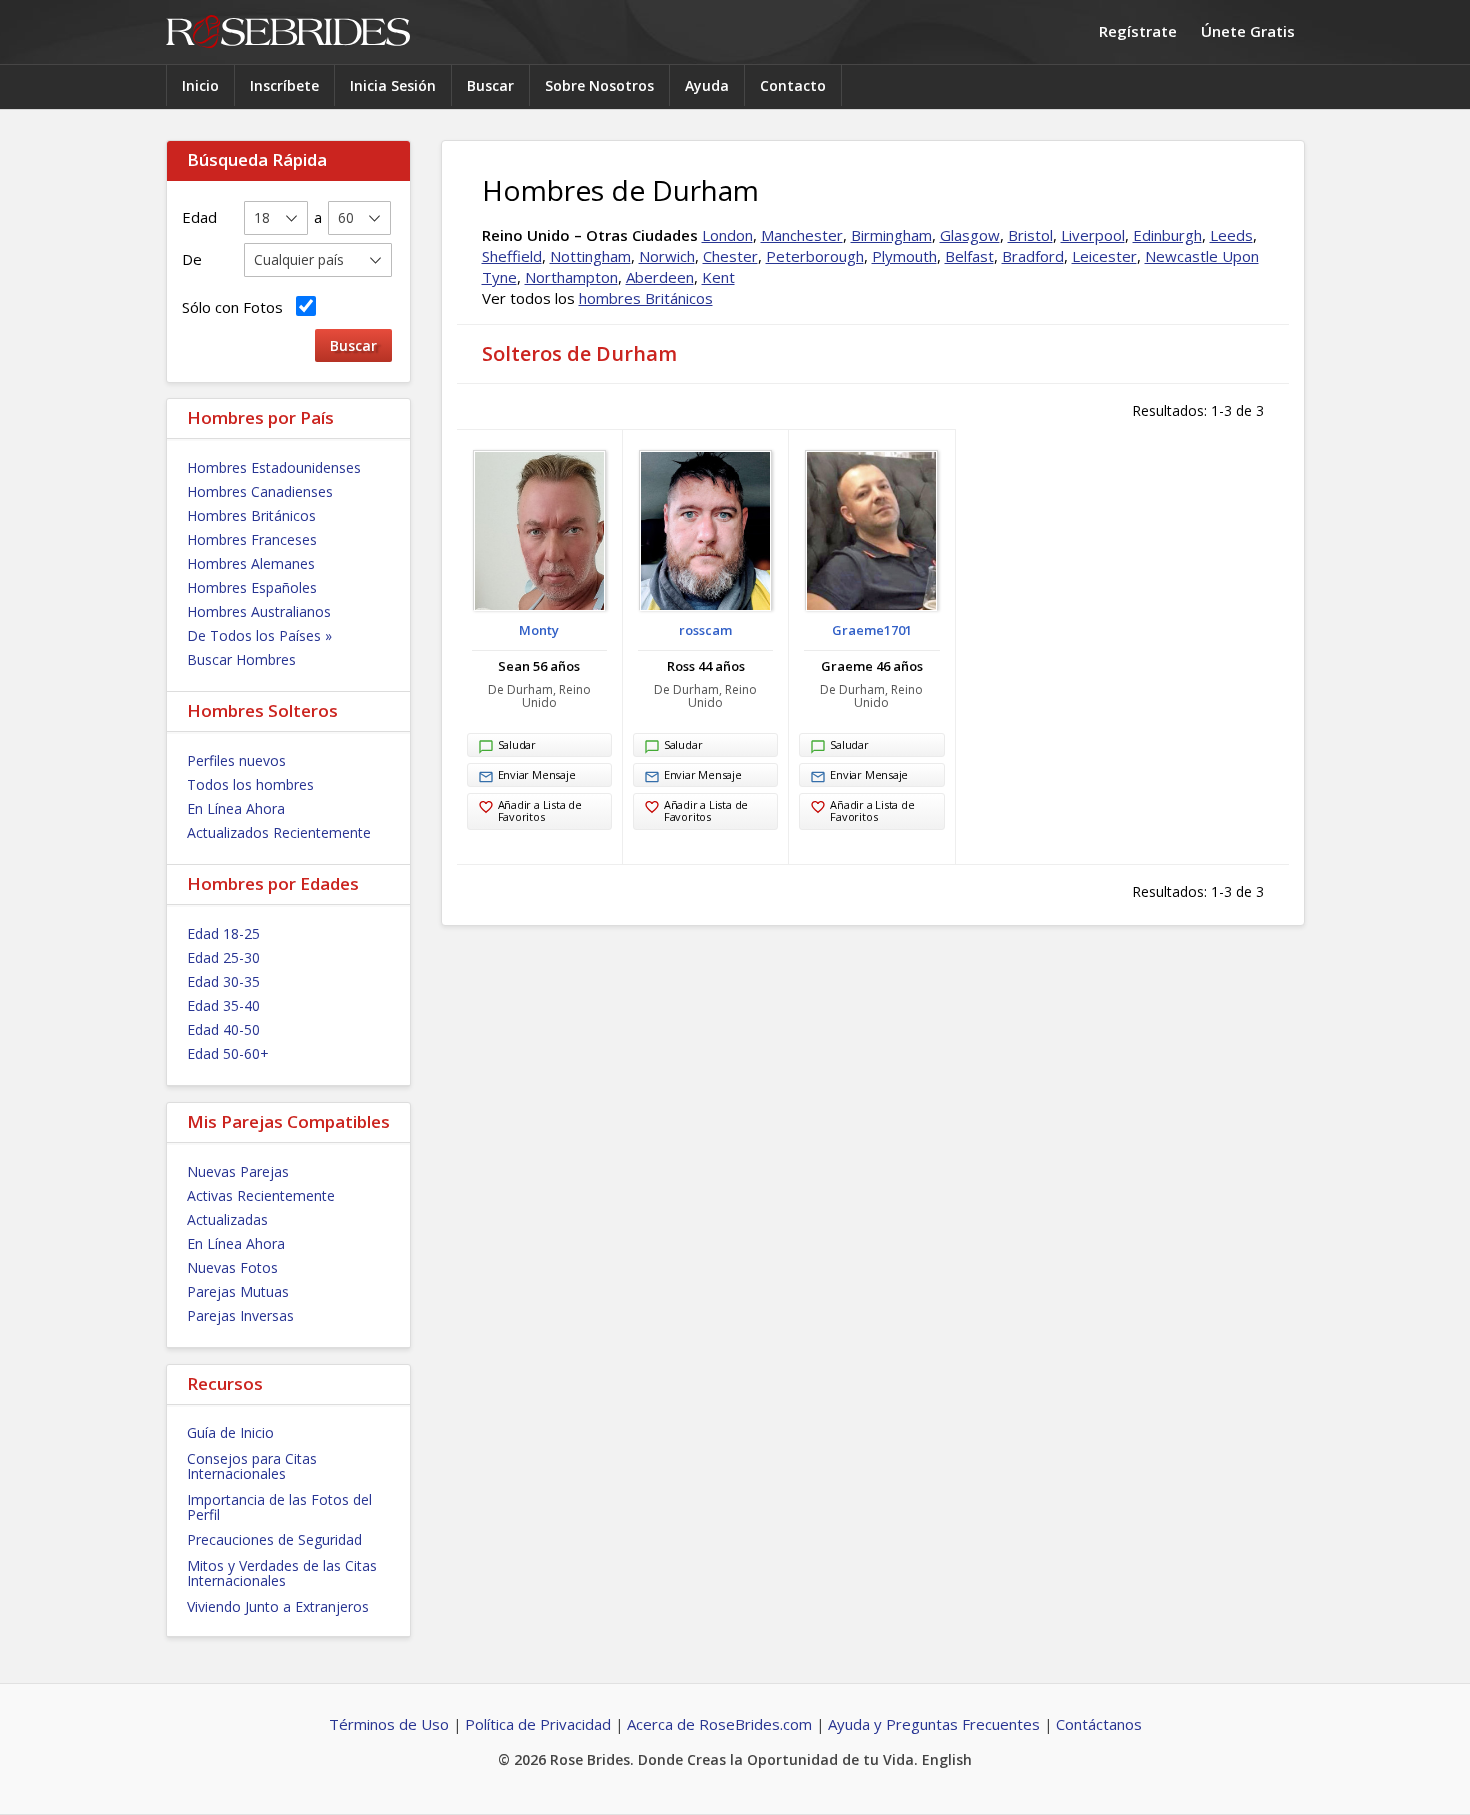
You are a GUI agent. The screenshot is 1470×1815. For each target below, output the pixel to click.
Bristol (1030, 235)
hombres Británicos (646, 298)
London (727, 235)
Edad (199, 217)
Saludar (517, 744)
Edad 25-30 (223, 957)
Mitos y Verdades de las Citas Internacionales (282, 1573)
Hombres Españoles (252, 587)
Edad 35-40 (223, 1005)
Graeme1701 (872, 630)
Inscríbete (284, 85)
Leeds (1231, 235)
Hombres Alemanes (251, 563)
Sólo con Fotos (236, 307)
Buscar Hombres (241, 659)
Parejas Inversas (240, 1315)
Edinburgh (1167, 235)
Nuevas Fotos (232, 1267)
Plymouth (904, 256)
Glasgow (970, 235)
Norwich (667, 256)
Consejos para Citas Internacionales (252, 1466)
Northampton (571, 277)
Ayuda (707, 85)
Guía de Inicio (230, 1432)
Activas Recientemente (261, 1195)
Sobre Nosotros (599, 85)
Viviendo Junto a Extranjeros (278, 1606)
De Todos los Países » (259, 635)
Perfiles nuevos (236, 760)
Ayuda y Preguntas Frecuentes (934, 1724)
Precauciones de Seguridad (274, 1539)
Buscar (490, 85)
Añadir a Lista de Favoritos (540, 810)
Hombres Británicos (251, 515)
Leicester (1104, 256)
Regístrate (1138, 31)
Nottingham (590, 256)
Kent (718, 277)
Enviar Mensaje (537, 774)
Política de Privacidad (538, 1724)
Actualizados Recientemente (279, 832)
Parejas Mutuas (238, 1291)
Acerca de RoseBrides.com (719, 1724)
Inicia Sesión (393, 85)
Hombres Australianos (259, 611)
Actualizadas (227, 1219)
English (947, 1759)
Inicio (200, 85)
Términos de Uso (389, 1724)
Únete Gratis (1248, 31)
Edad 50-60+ (228, 1053)
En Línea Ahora (236, 808)
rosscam (705, 630)
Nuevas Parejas (238, 1171)
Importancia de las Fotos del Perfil (279, 1507)
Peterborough (815, 256)
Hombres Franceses (252, 539)
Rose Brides (288, 32)
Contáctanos (1099, 1724)
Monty (539, 630)
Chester (730, 256)
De (192, 259)
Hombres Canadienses (260, 491)
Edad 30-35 (223, 981)
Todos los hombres (250, 784)
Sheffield (512, 256)
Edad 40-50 (223, 1029)
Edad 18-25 (223, 933)
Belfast (969, 256)
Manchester (802, 235)
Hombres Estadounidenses (274, 467)
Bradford (1033, 256)
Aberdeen (660, 277)
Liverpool (1093, 235)
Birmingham (891, 235)
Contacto (793, 85)
